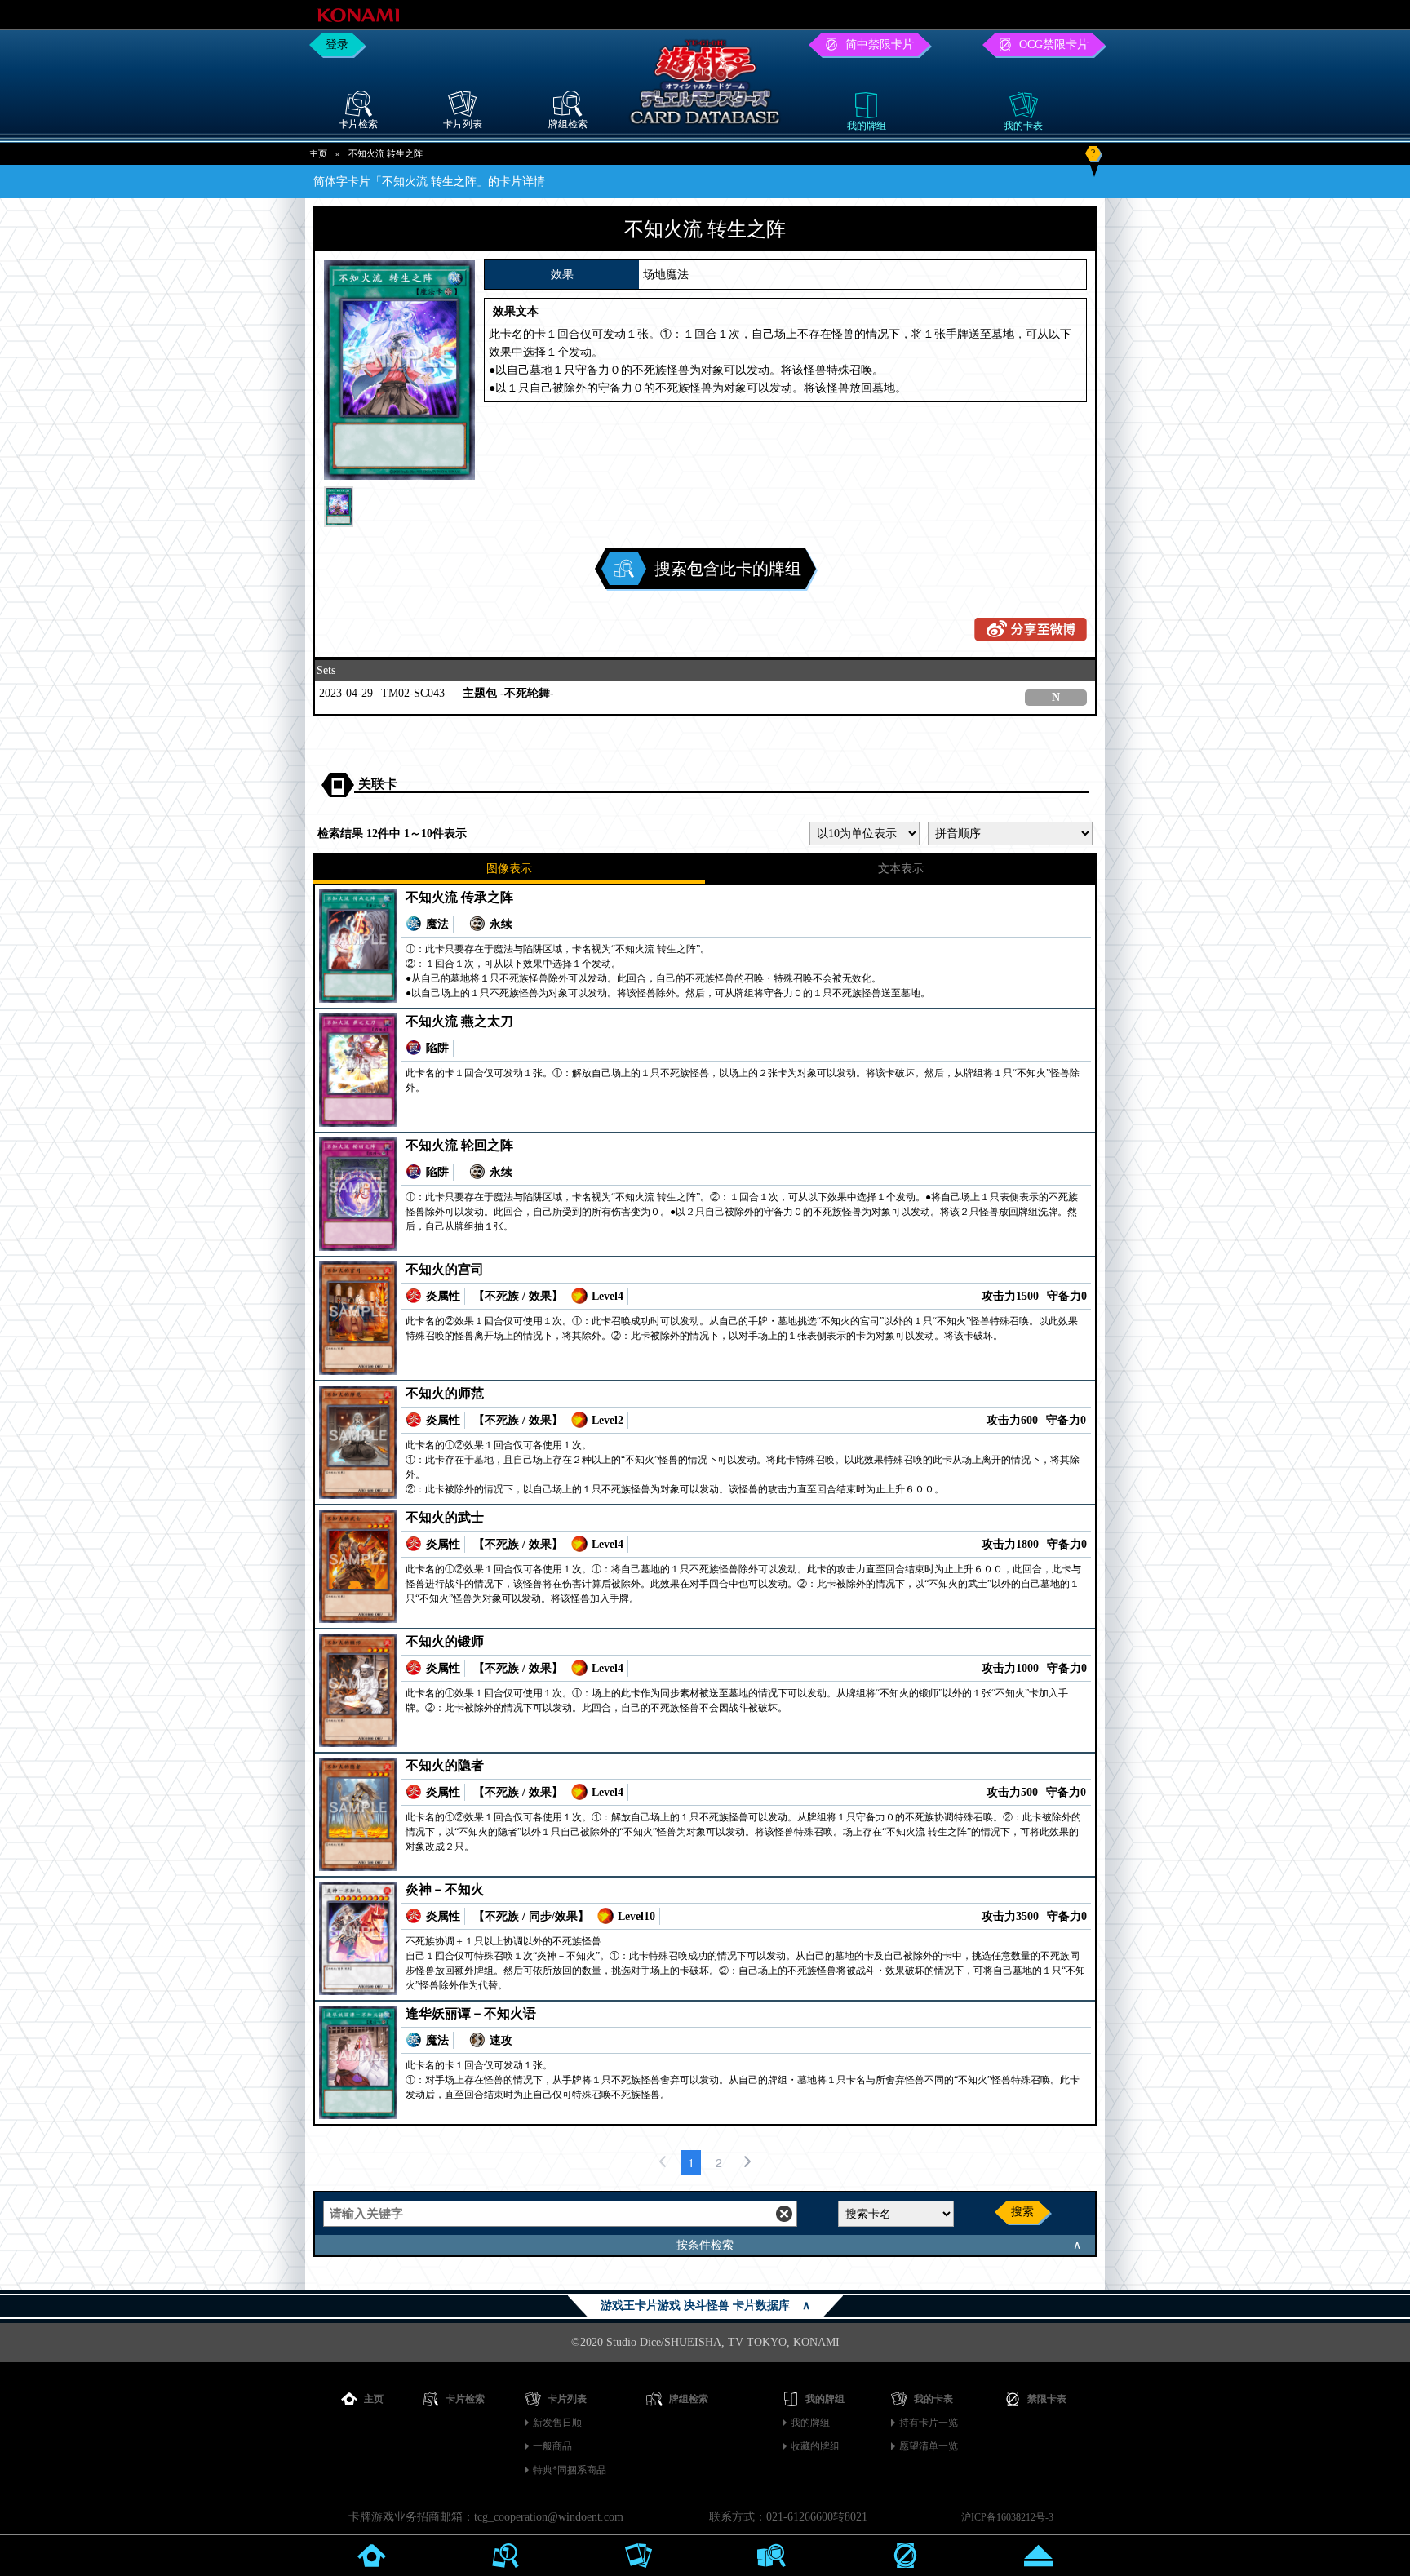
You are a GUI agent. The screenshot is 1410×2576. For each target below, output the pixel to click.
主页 (318, 153)
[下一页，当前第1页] (747, 2162)
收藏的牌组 (815, 2446)
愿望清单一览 (929, 2446)
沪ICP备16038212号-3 (1007, 2517)
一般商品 (552, 2446)
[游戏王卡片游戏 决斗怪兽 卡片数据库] (705, 127)
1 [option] (691, 2162)
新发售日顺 (557, 2423)
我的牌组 (810, 2423)
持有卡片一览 (929, 2423)
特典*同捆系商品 (570, 2470)
